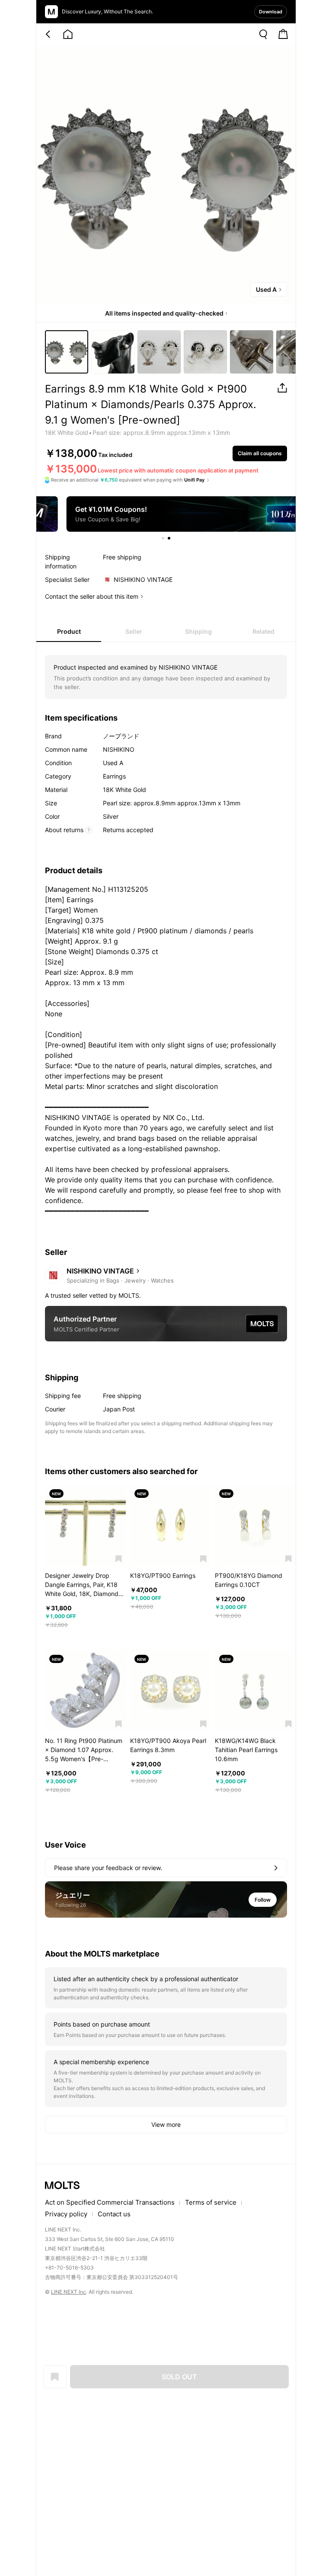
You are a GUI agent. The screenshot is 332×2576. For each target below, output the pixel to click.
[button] (119, 1559)
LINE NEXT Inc (69, 2292)
